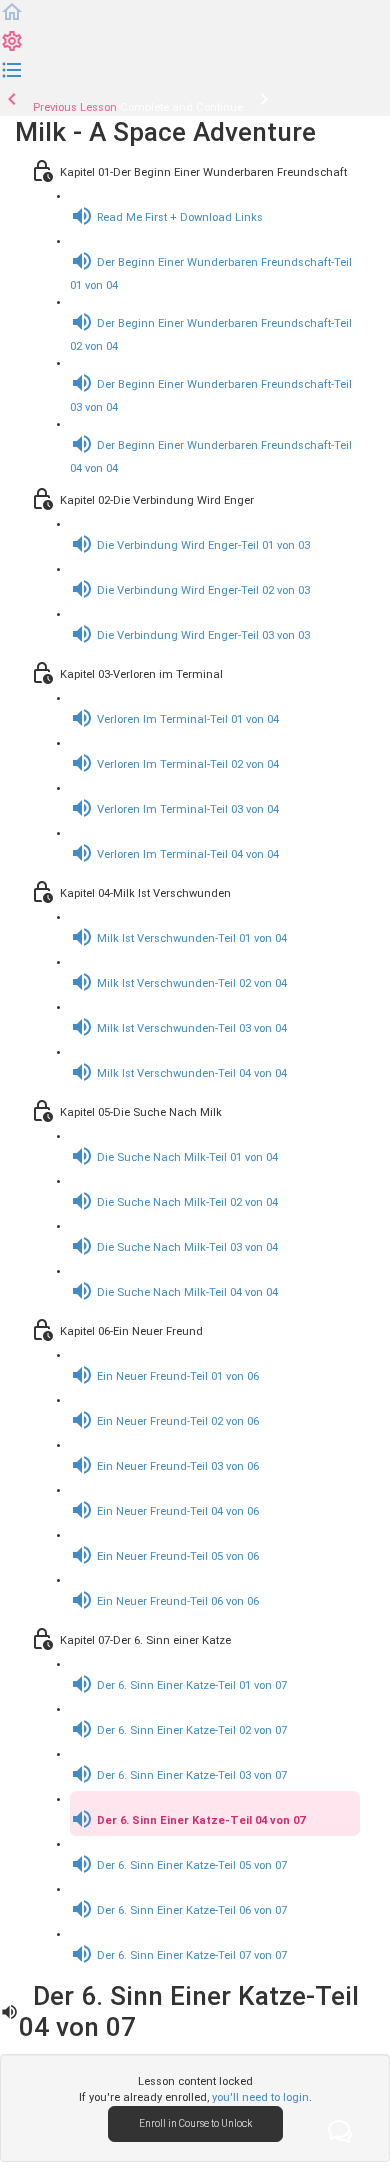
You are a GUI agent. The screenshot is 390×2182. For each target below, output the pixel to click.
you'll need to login (260, 2097)
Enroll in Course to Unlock (195, 2123)
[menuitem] (12, 49)
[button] (12, 20)
